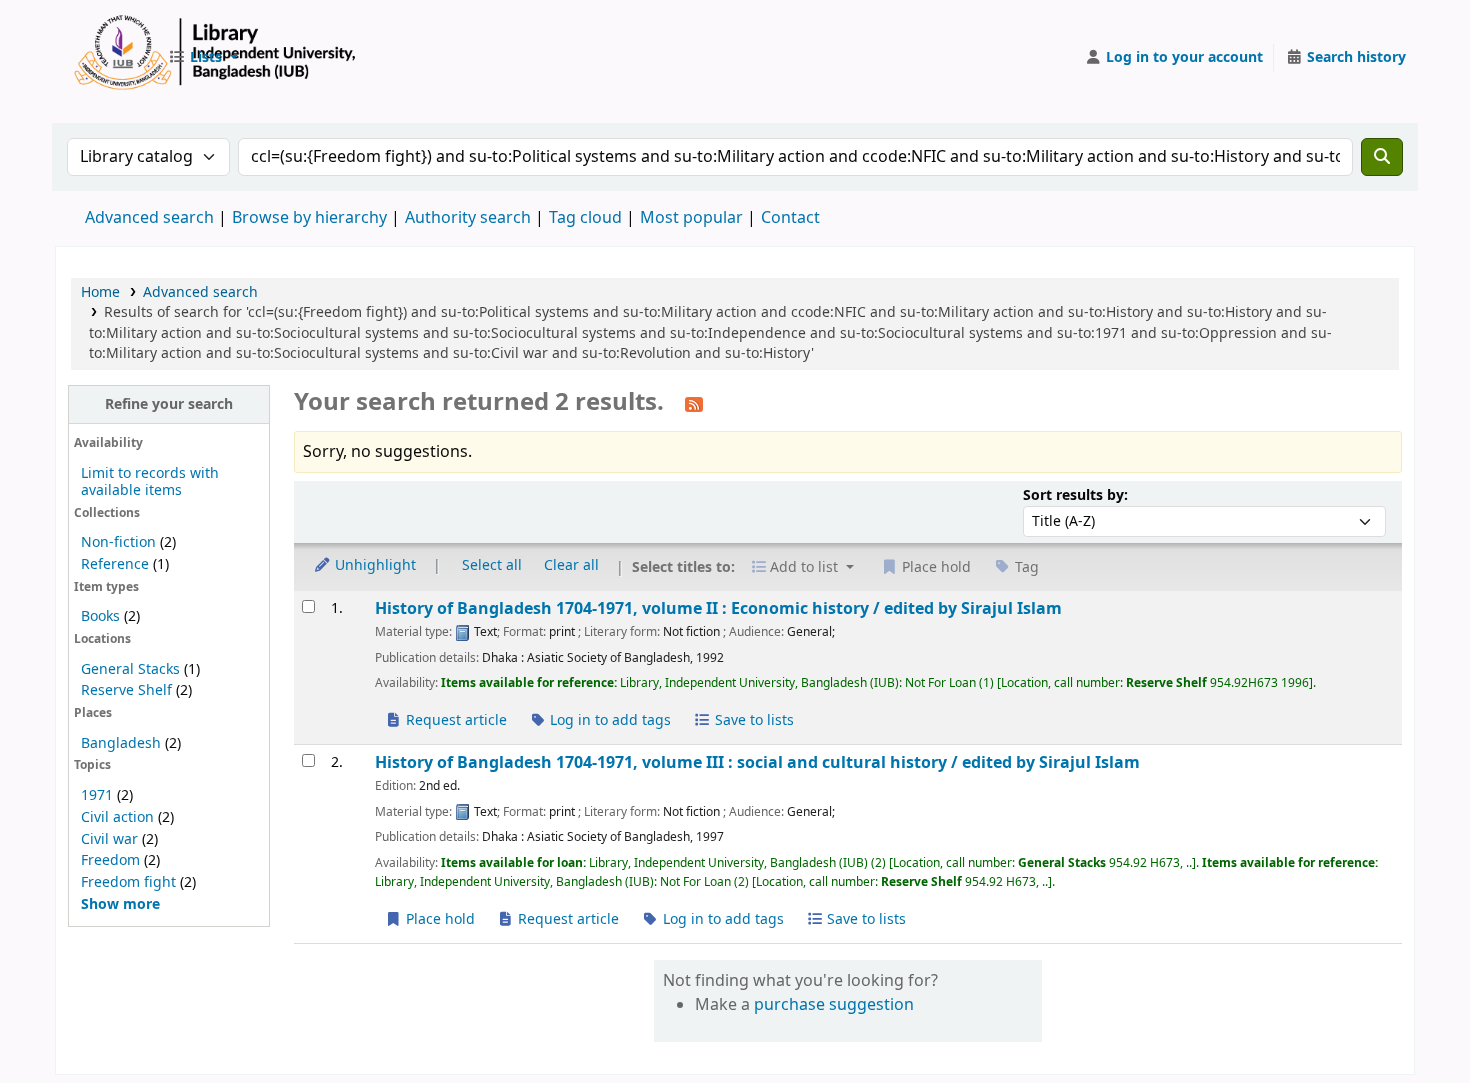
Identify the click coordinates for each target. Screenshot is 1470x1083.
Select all (492, 565)
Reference (115, 564)
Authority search (468, 218)
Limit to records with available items (150, 482)
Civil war (109, 839)
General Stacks (130, 669)
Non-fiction (118, 542)
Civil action (117, 817)
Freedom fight (128, 882)
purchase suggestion (834, 1005)
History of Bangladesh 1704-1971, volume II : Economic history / (718, 608)
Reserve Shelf (126, 690)
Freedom (110, 860)
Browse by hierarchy (309, 218)
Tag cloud (585, 218)
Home (100, 292)
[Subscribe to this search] (694, 404)
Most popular (691, 218)
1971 (97, 795)
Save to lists (752, 720)
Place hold (438, 919)
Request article (454, 720)
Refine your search (169, 404)
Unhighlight (373, 565)
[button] (203, 58)
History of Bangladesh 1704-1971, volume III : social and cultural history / (757, 762)
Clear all (571, 565)
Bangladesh (121, 743)
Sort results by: (1075, 495)
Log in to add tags (608, 720)
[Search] (1382, 157)
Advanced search (149, 218)
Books (100, 616)
